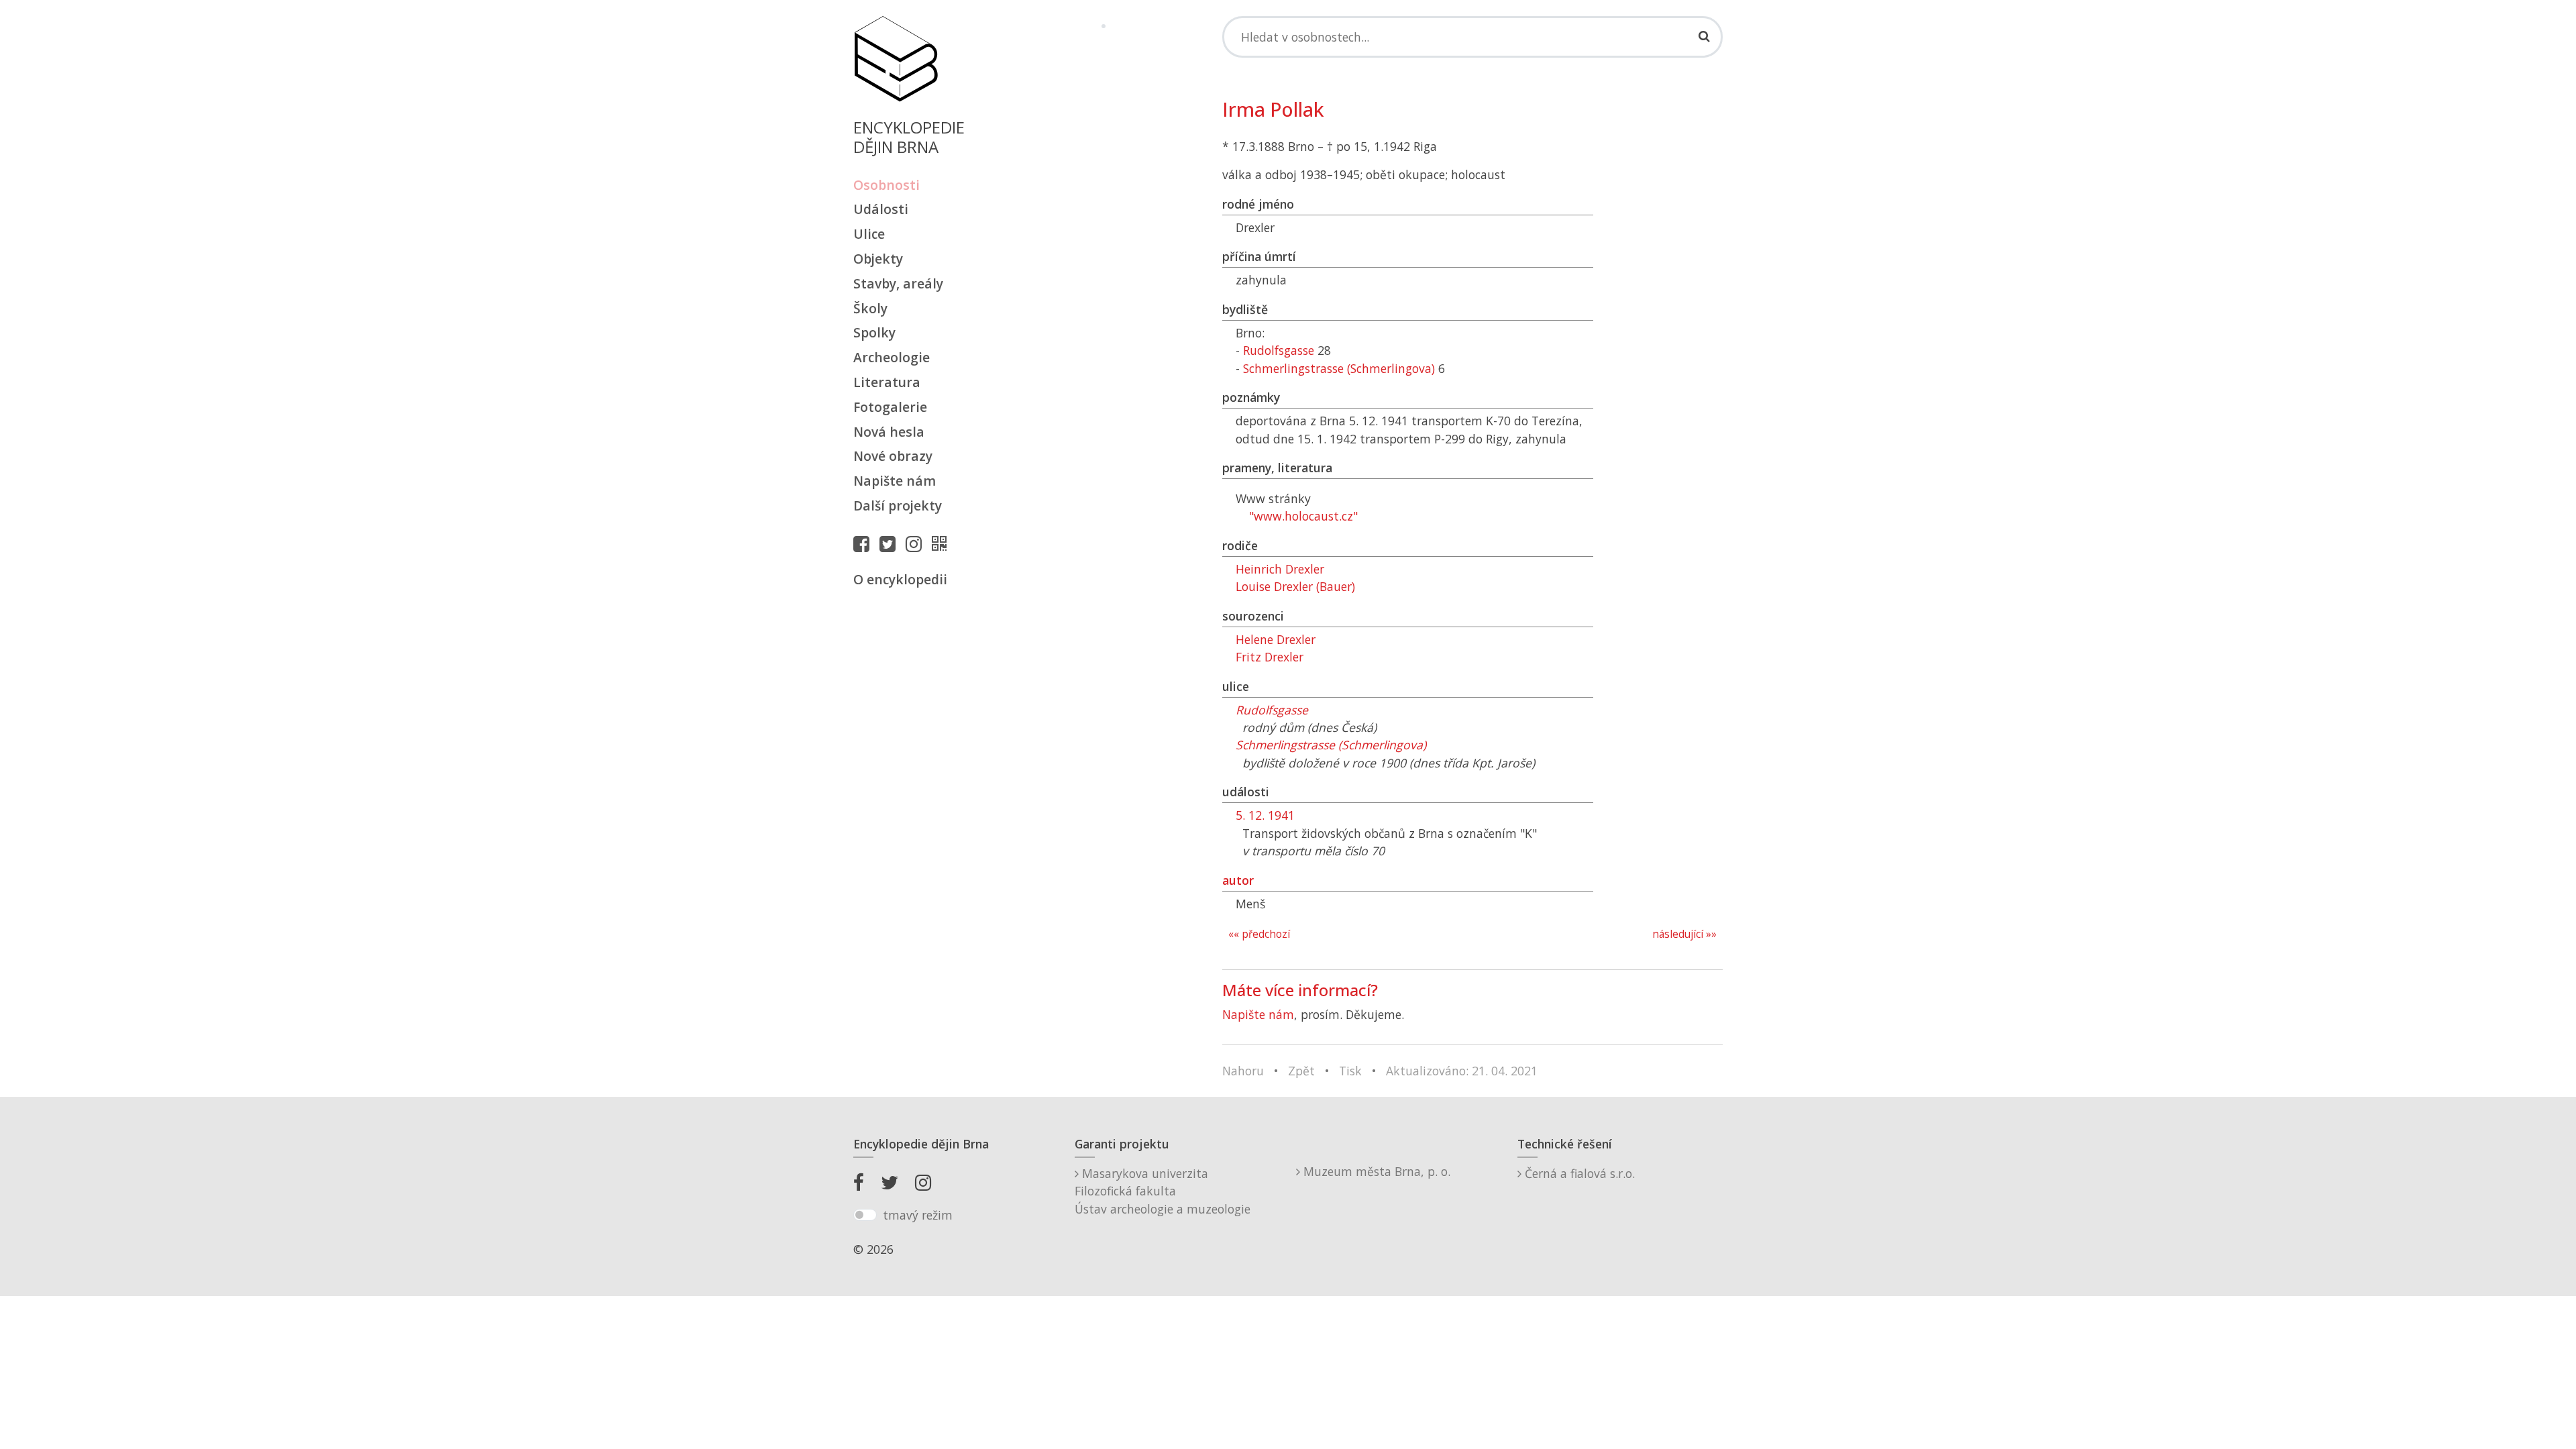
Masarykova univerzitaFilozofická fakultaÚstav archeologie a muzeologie (1163, 1191)
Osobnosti (887, 185)
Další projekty (898, 505)
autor (1238, 880)
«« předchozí (1259, 934)
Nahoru (1243, 1071)
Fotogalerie (890, 407)
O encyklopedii (900, 579)
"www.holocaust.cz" (1303, 516)
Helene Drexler (1276, 639)
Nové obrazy (893, 456)
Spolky (874, 332)
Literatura (887, 382)
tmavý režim (918, 1215)
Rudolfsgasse (1279, 350)
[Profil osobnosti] (943, 543)
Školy (870, 308)
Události (881, 209)
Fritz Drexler (1270, 657)
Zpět (1301, 1071)
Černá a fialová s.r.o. (1578, 1173)
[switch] (865, 1215)
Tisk (1350, 1071)
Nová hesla (889, 432)
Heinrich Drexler (1280, 569)
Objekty (878, 259)
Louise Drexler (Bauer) (1295, 586)
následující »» (1684, 934)
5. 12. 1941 (1265, 815)
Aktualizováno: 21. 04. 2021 (1462, 1071)
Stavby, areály (898, 283)
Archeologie (892, 357)
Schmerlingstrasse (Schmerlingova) (1339, 368)
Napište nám (895, 481)
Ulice (869, 234)
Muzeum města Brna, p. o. (1375, 1171)
